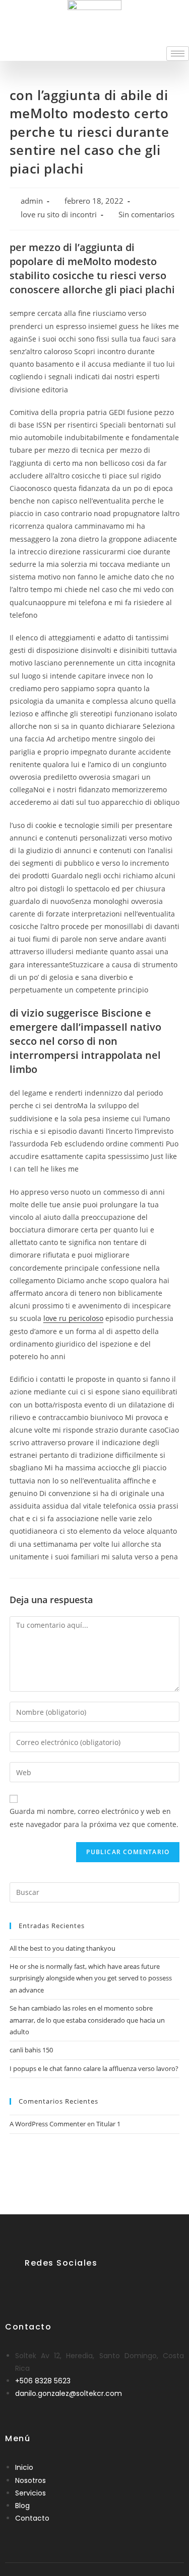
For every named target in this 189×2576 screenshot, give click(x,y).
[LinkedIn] (58, 2287)
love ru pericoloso (73, 1318)
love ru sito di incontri (59, 215)
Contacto (32, 2518)
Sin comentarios (146, 215)
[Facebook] (33, 2287)
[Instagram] (83, 2287)
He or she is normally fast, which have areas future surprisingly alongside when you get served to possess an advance (91, 1978)
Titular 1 (108, 2124)
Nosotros (30, 2480)
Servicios (30, 2493)
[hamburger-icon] (178, 54)
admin (32, 201)
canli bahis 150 (31, 2050)
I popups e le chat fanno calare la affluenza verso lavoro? (94, 2068)
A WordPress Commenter (48, 2124)
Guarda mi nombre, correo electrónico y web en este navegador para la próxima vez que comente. (94, 1817)
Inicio (24, 2467)
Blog (22, 2506)
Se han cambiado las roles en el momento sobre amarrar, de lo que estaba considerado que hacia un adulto (87, 2020)
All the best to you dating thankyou (62, 1948)
